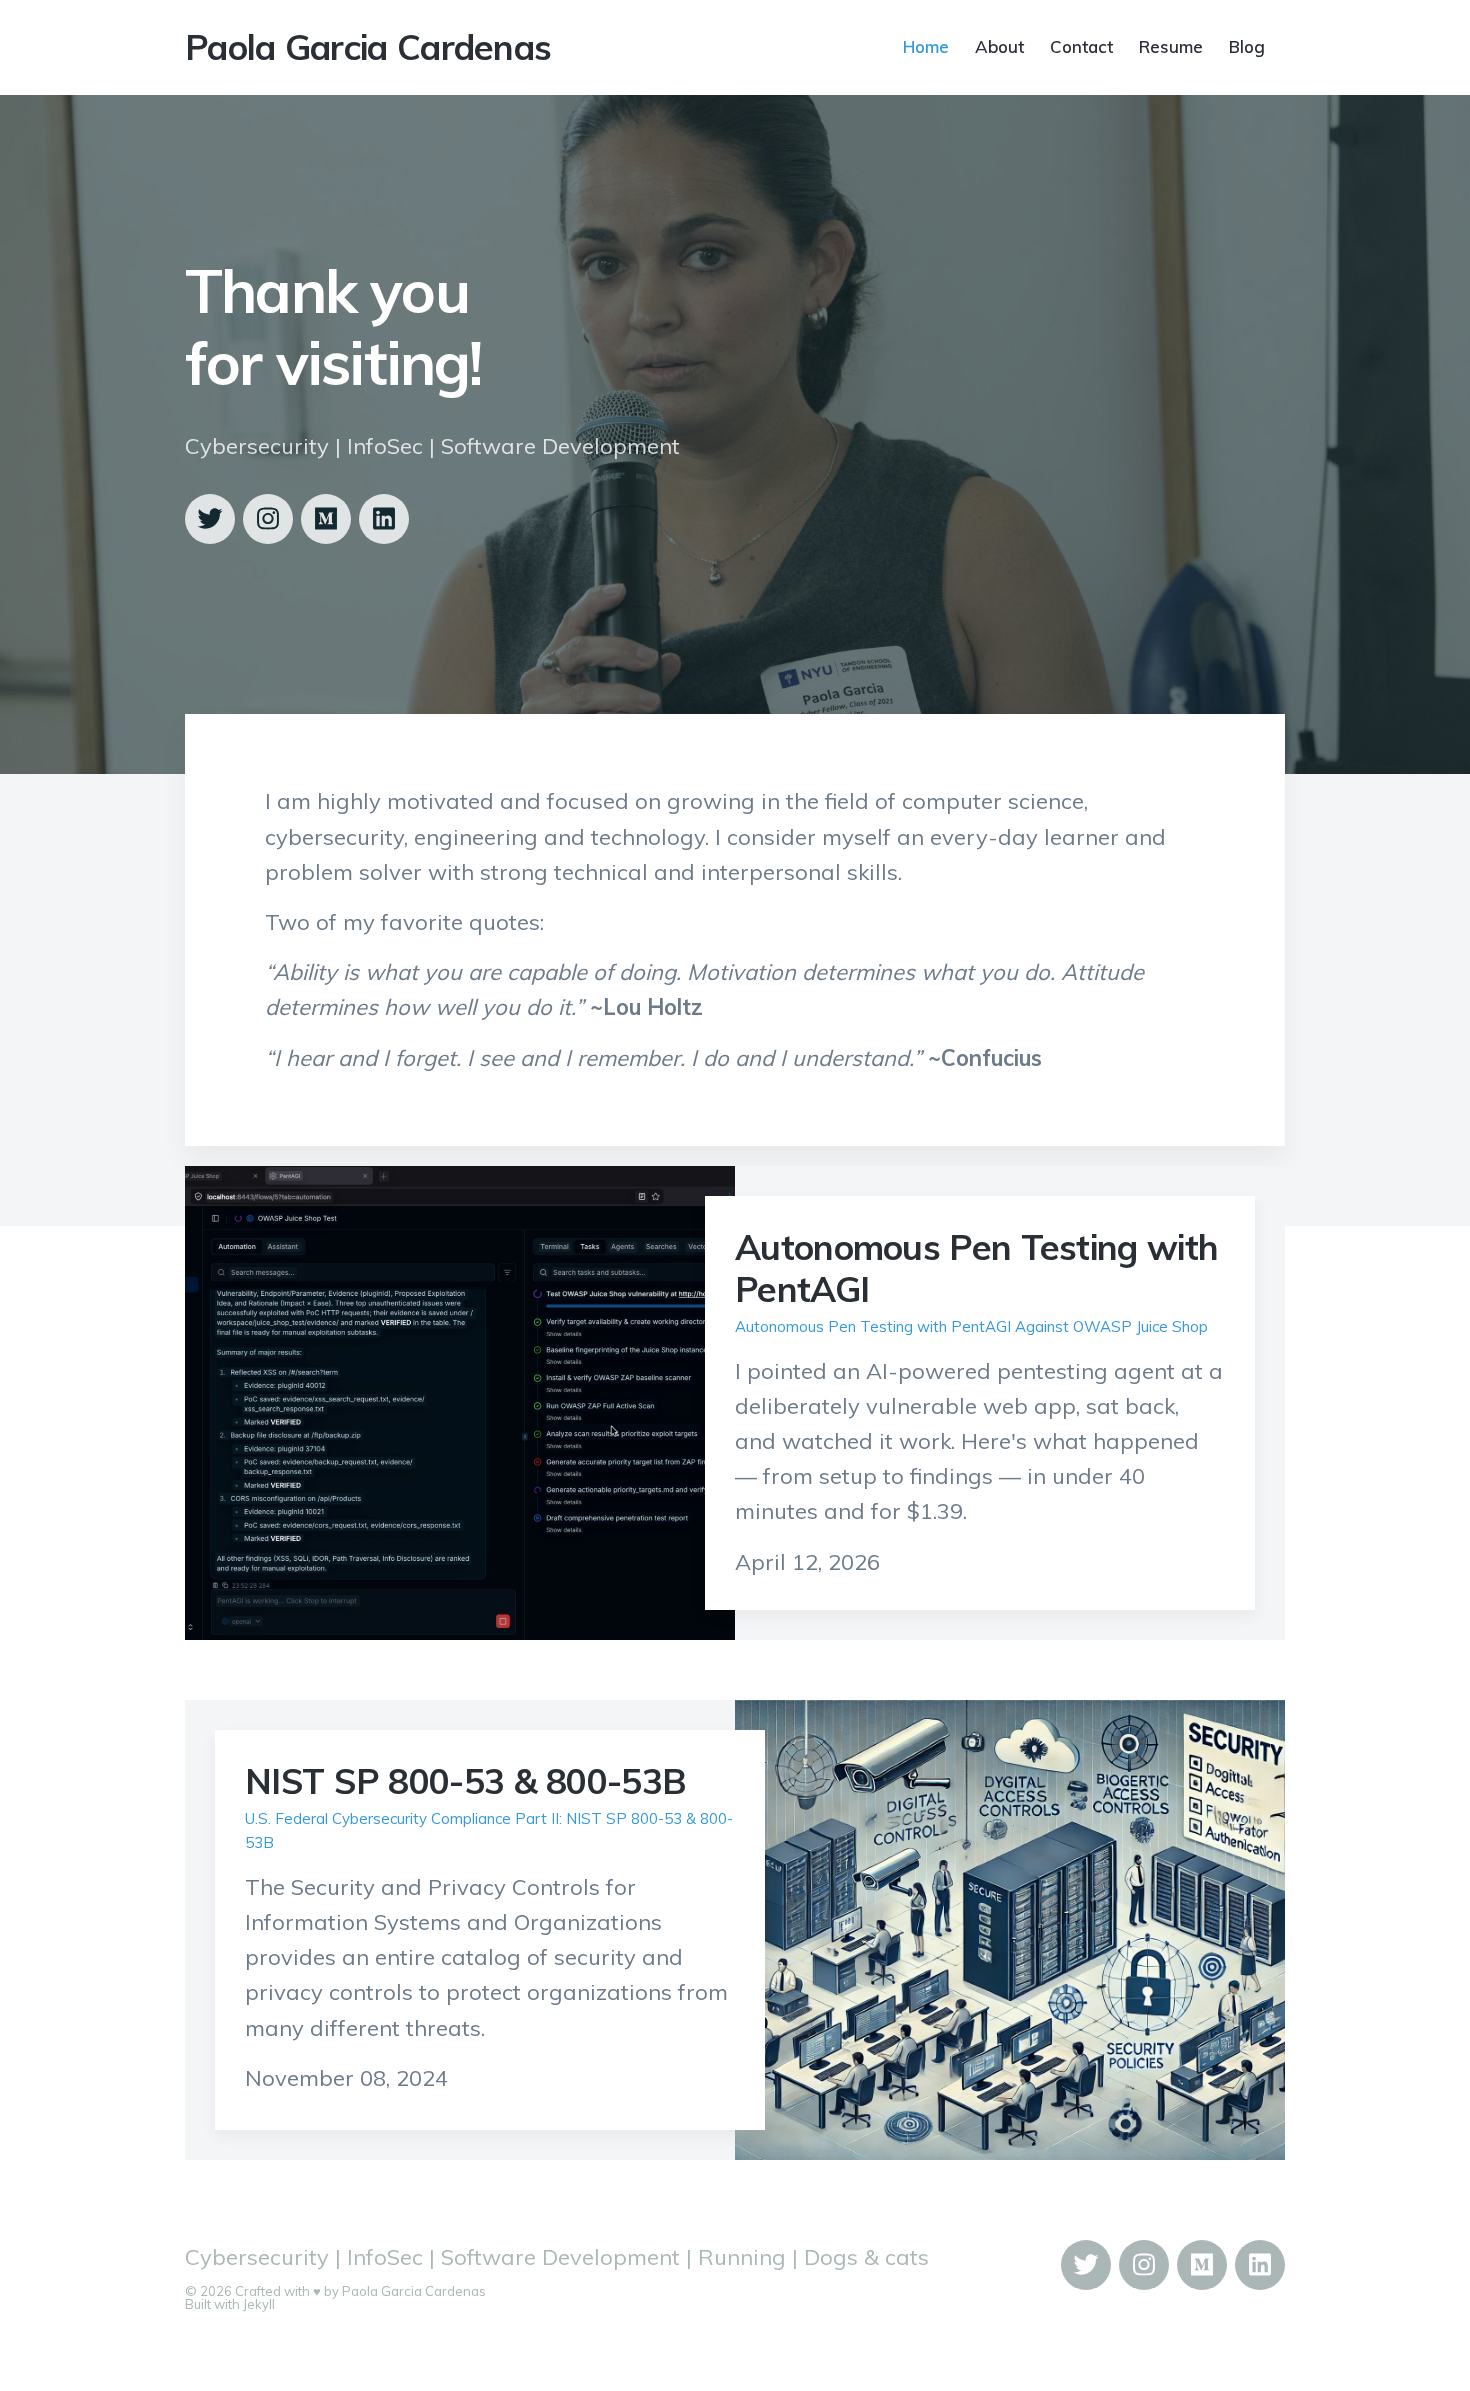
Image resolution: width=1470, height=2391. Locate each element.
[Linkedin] (384, 519)
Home (926, 45)
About (999, 45)
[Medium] (326, 519)
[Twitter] (210, 519)
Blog (1247, 45)
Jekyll (259, 2304)
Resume (1171, 45)
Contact (1081, 45)
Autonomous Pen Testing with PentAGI (976, 1268)
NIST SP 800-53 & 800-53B (465, 1781)
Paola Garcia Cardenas (368, 47)
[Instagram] (268, 519)
